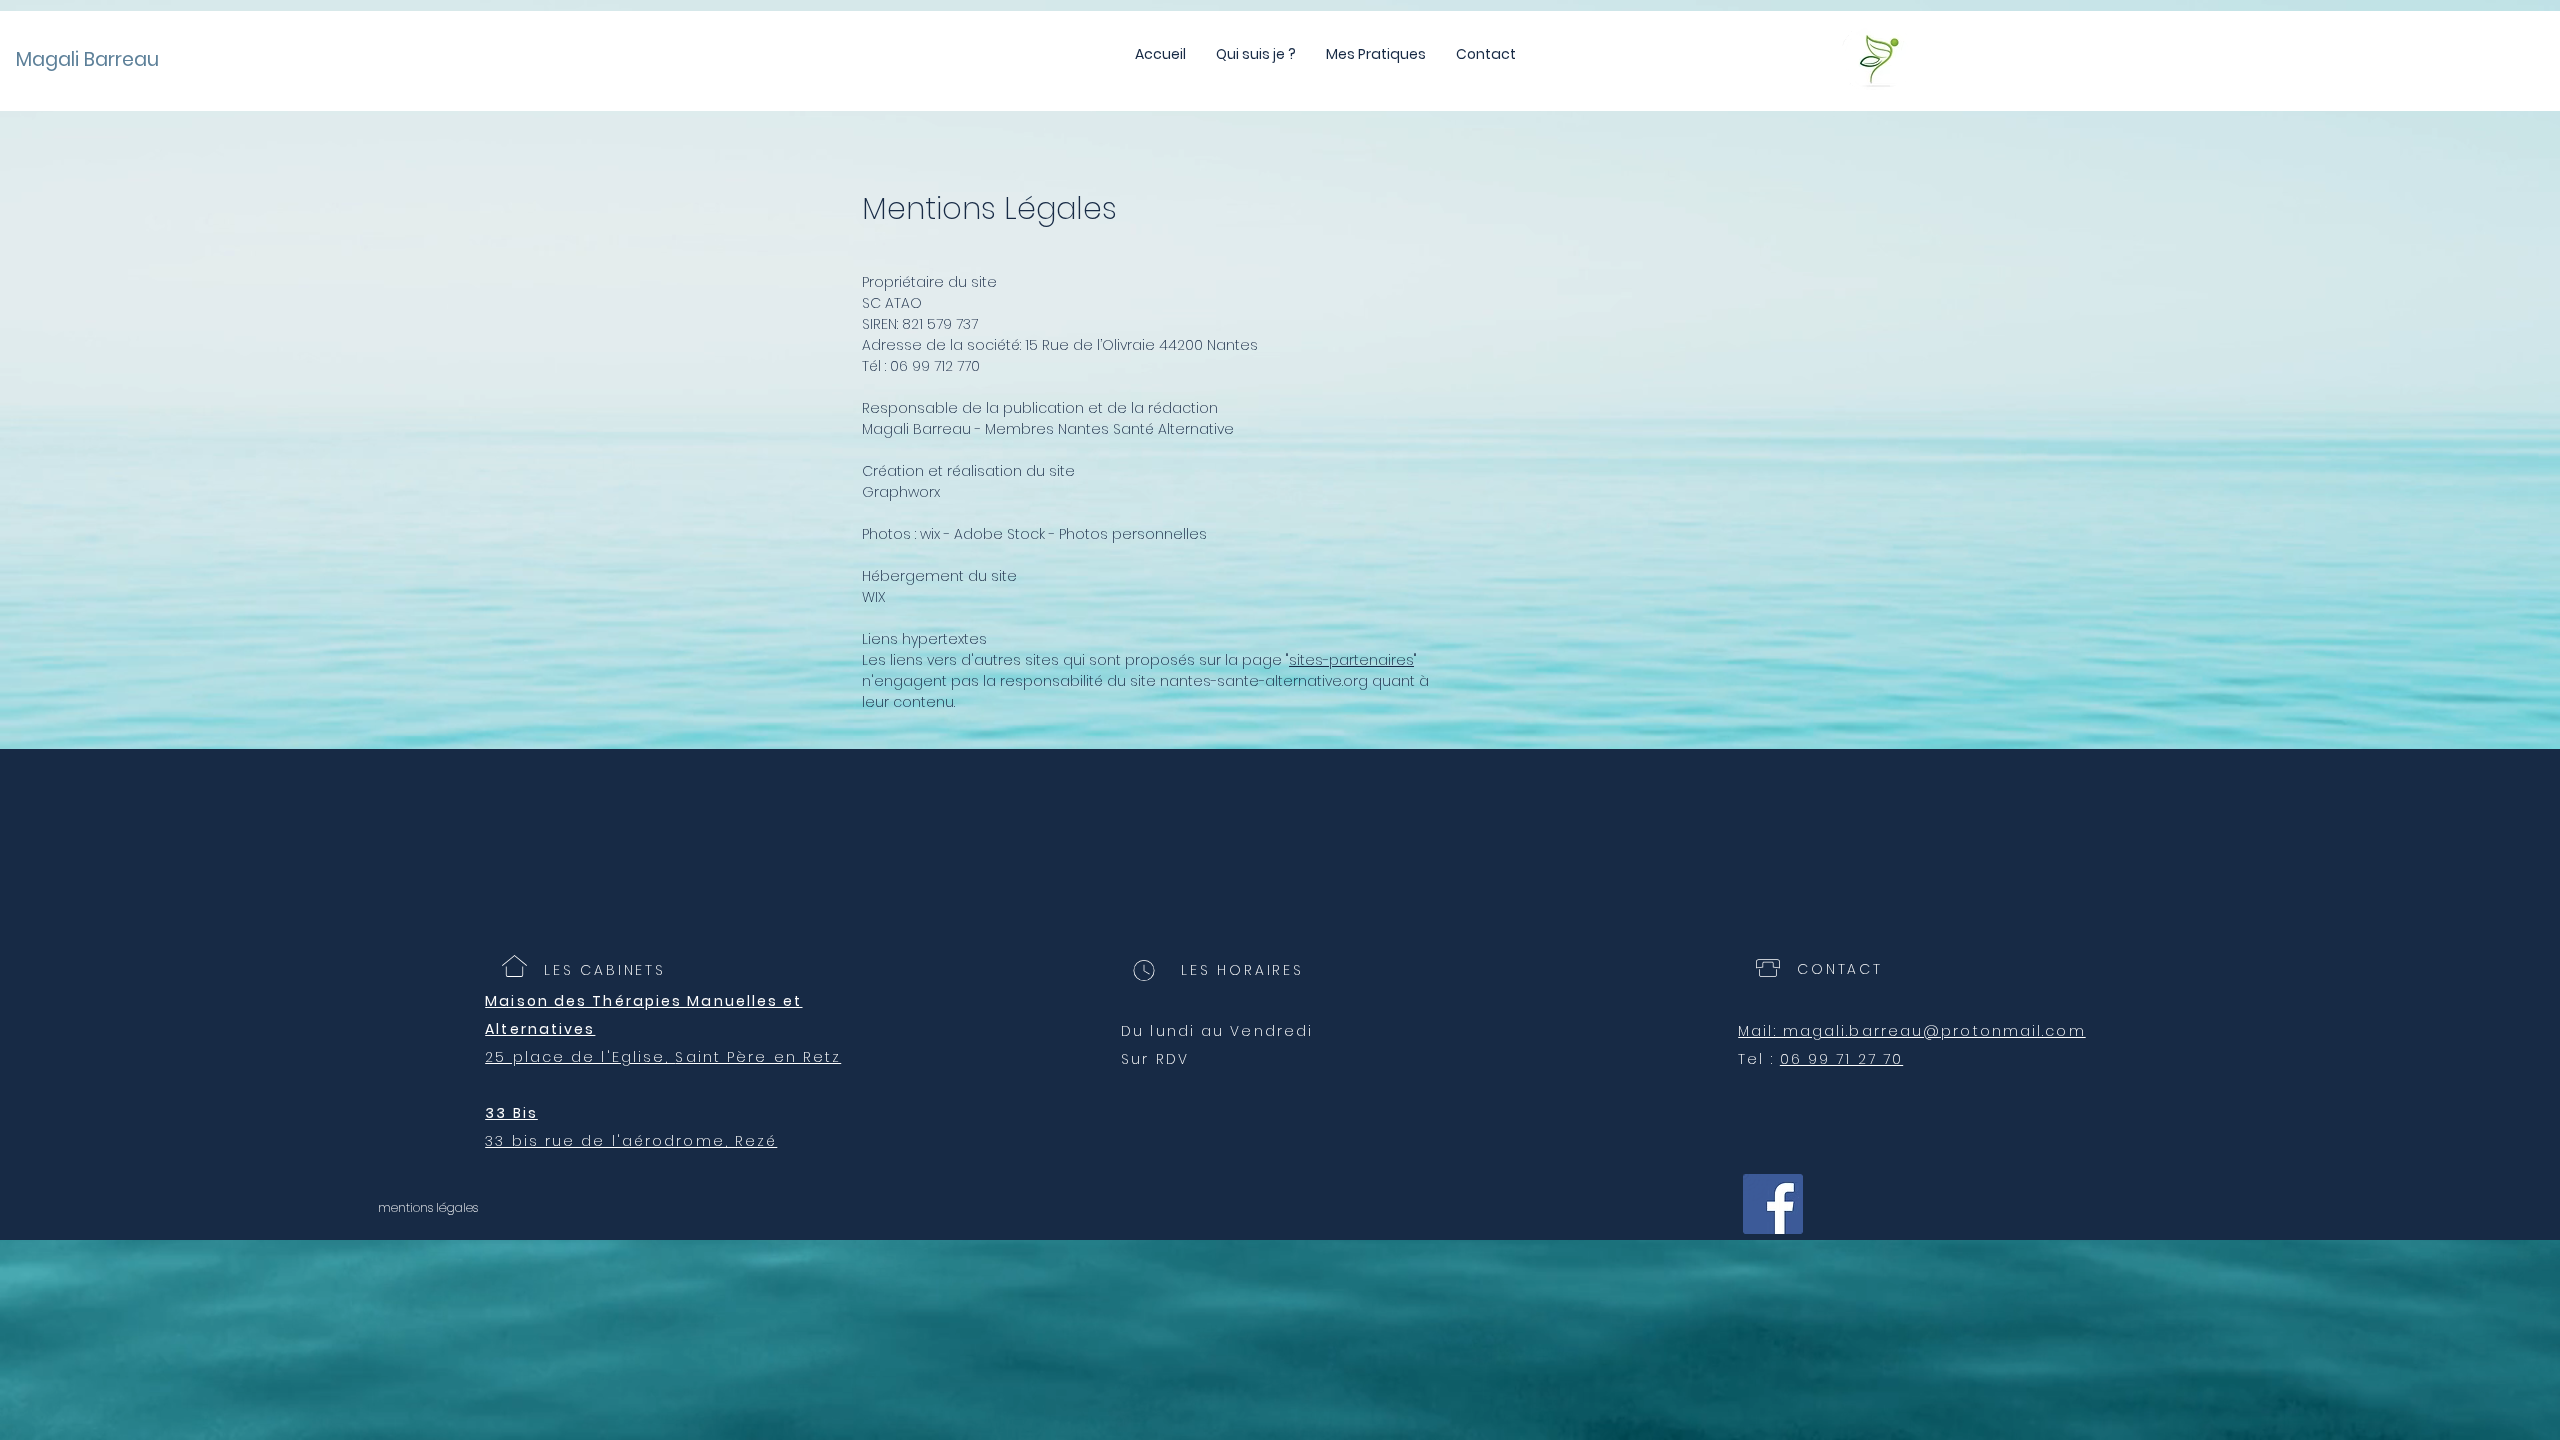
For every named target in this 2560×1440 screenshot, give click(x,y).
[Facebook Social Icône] (1773, 1204)
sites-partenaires (1351, 660)
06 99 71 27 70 (1841, 1059)
